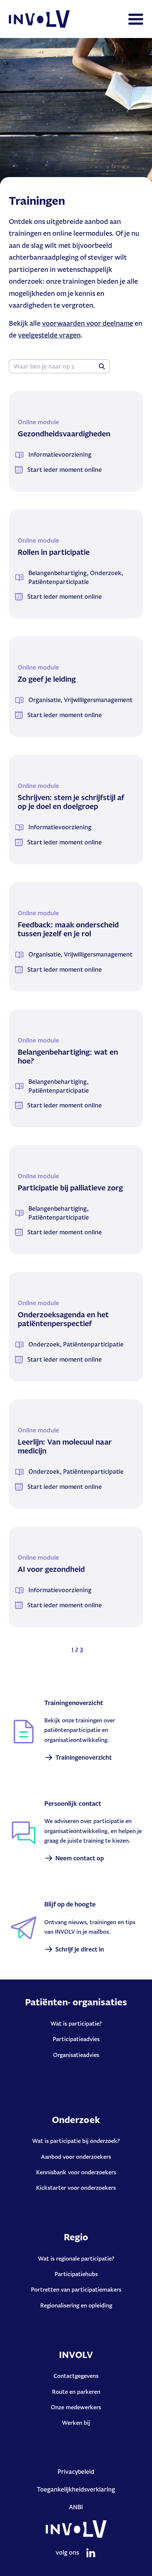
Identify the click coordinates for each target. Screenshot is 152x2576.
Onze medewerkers (76, 2407)
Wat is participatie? (76, 2024)
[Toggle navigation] (136, 19)
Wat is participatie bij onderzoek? (76, 2141)
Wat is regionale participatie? (76, 2259)
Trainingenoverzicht (84, 1757)
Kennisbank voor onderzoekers (76, 2172)
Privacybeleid (76, 2472)
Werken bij (76, 2423)
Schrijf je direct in (80, 1949)
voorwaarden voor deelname (88, 323)
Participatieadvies (76, 2039)
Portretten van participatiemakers (76, 2290)
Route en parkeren (76, 2392)
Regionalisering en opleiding (76, 2305)
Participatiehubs (76, 2274)
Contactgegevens (76, 2376)
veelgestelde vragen (49, 335)
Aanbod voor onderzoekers (76, 2157)
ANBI (76, 2507)
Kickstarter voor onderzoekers (76, 2188)
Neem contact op (80, 1858)
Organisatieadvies (76, 2055)
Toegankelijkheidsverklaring (76, 2489)
